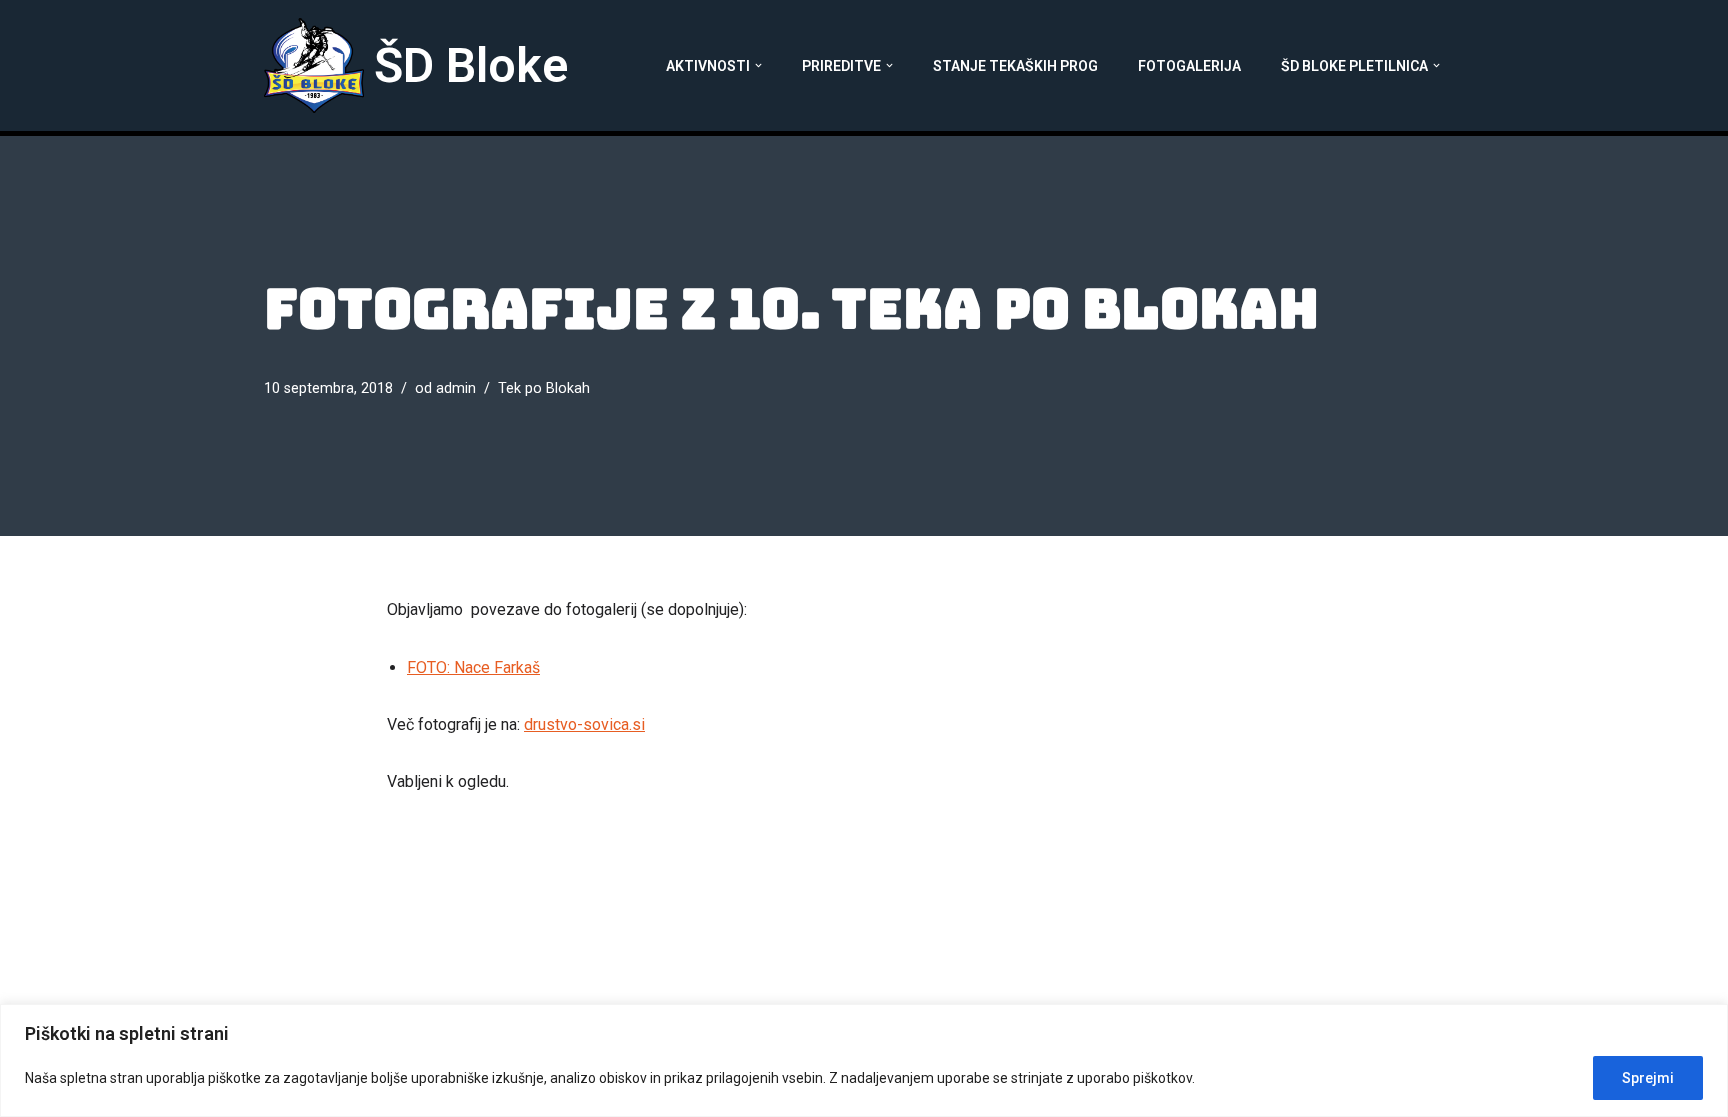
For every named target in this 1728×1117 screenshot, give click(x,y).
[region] (864, 1060)
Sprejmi (1648, 1078)
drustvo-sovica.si (584, 724)
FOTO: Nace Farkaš (473, 667)
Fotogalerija (1189, 66)
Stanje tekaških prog (1015, 66)
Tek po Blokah (544, 388)
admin (456, 388)
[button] (758, 65)
